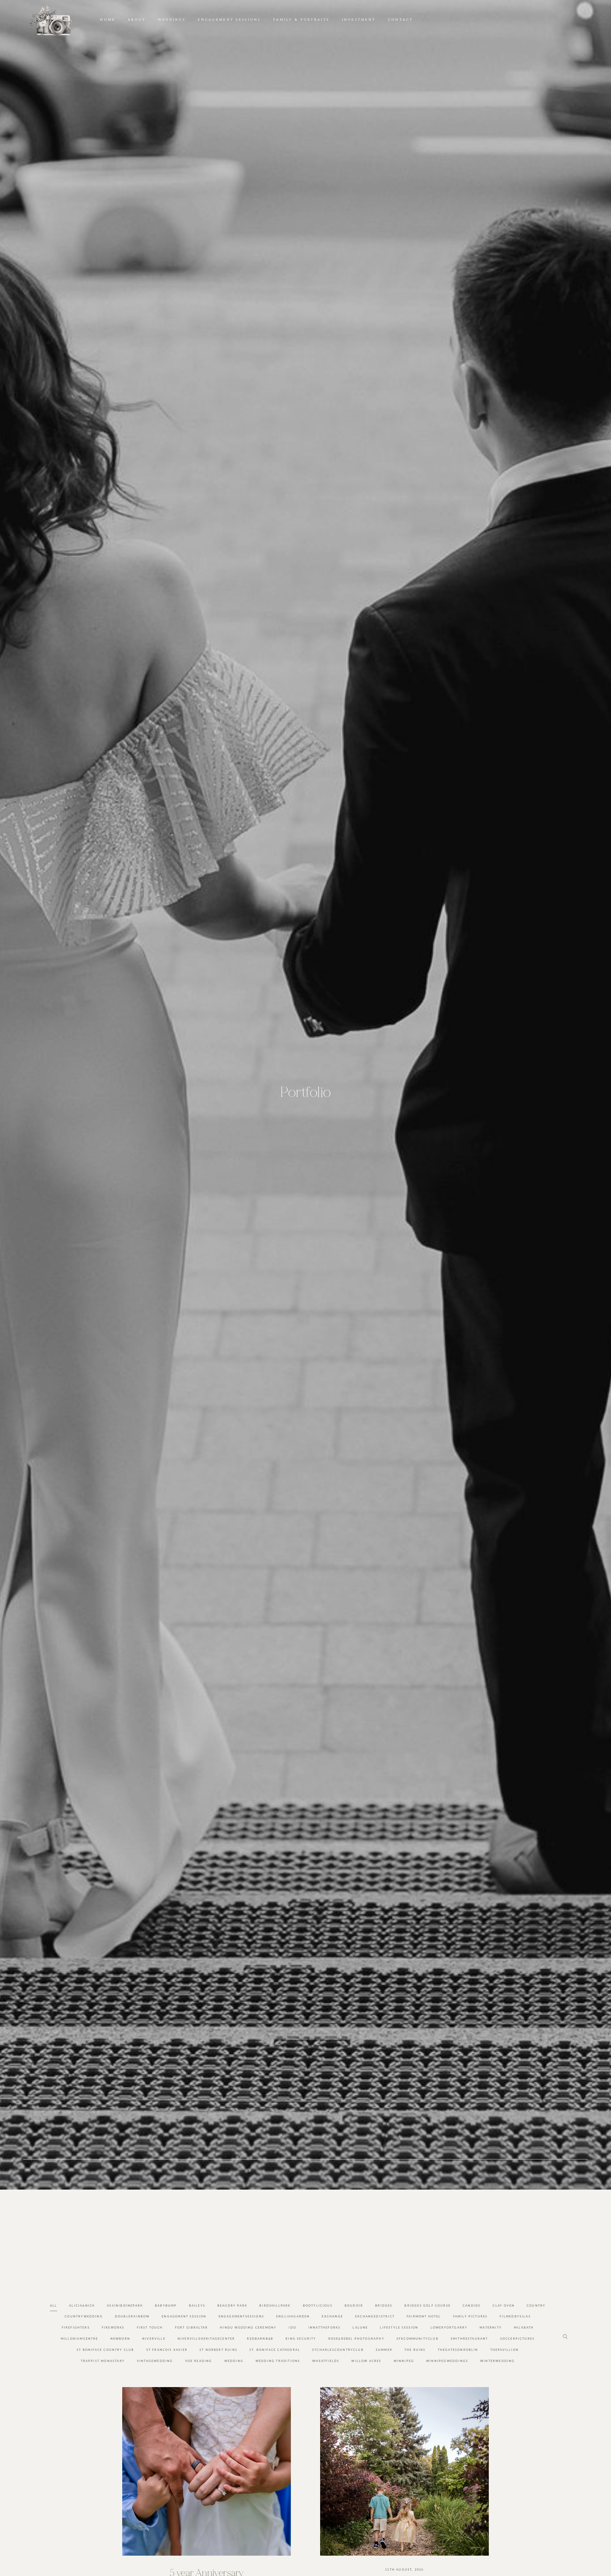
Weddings (172, 20)
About (137, 20)
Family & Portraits (301, 20)
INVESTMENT (359, 20)
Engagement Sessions (229, 20)
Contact (400, 20)
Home (108, 20)
